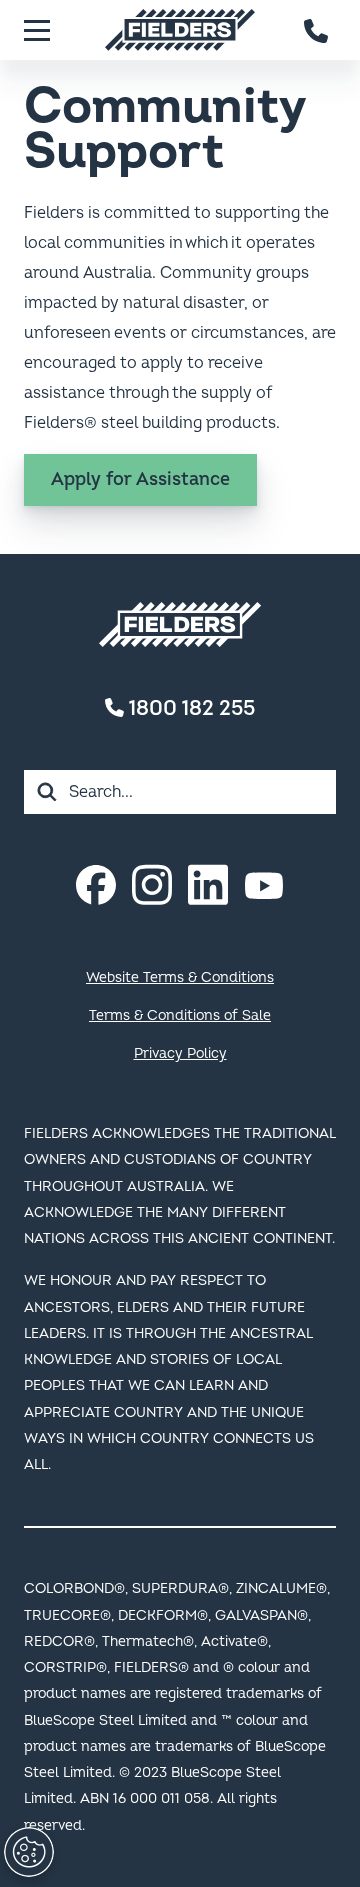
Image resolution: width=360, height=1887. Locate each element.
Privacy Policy (180, 1053)
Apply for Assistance (140, 479)
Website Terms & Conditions (180, 977)
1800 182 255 (189, 708)
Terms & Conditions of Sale (180, 1015)
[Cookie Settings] (29, 1852)
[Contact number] (317, 30)
